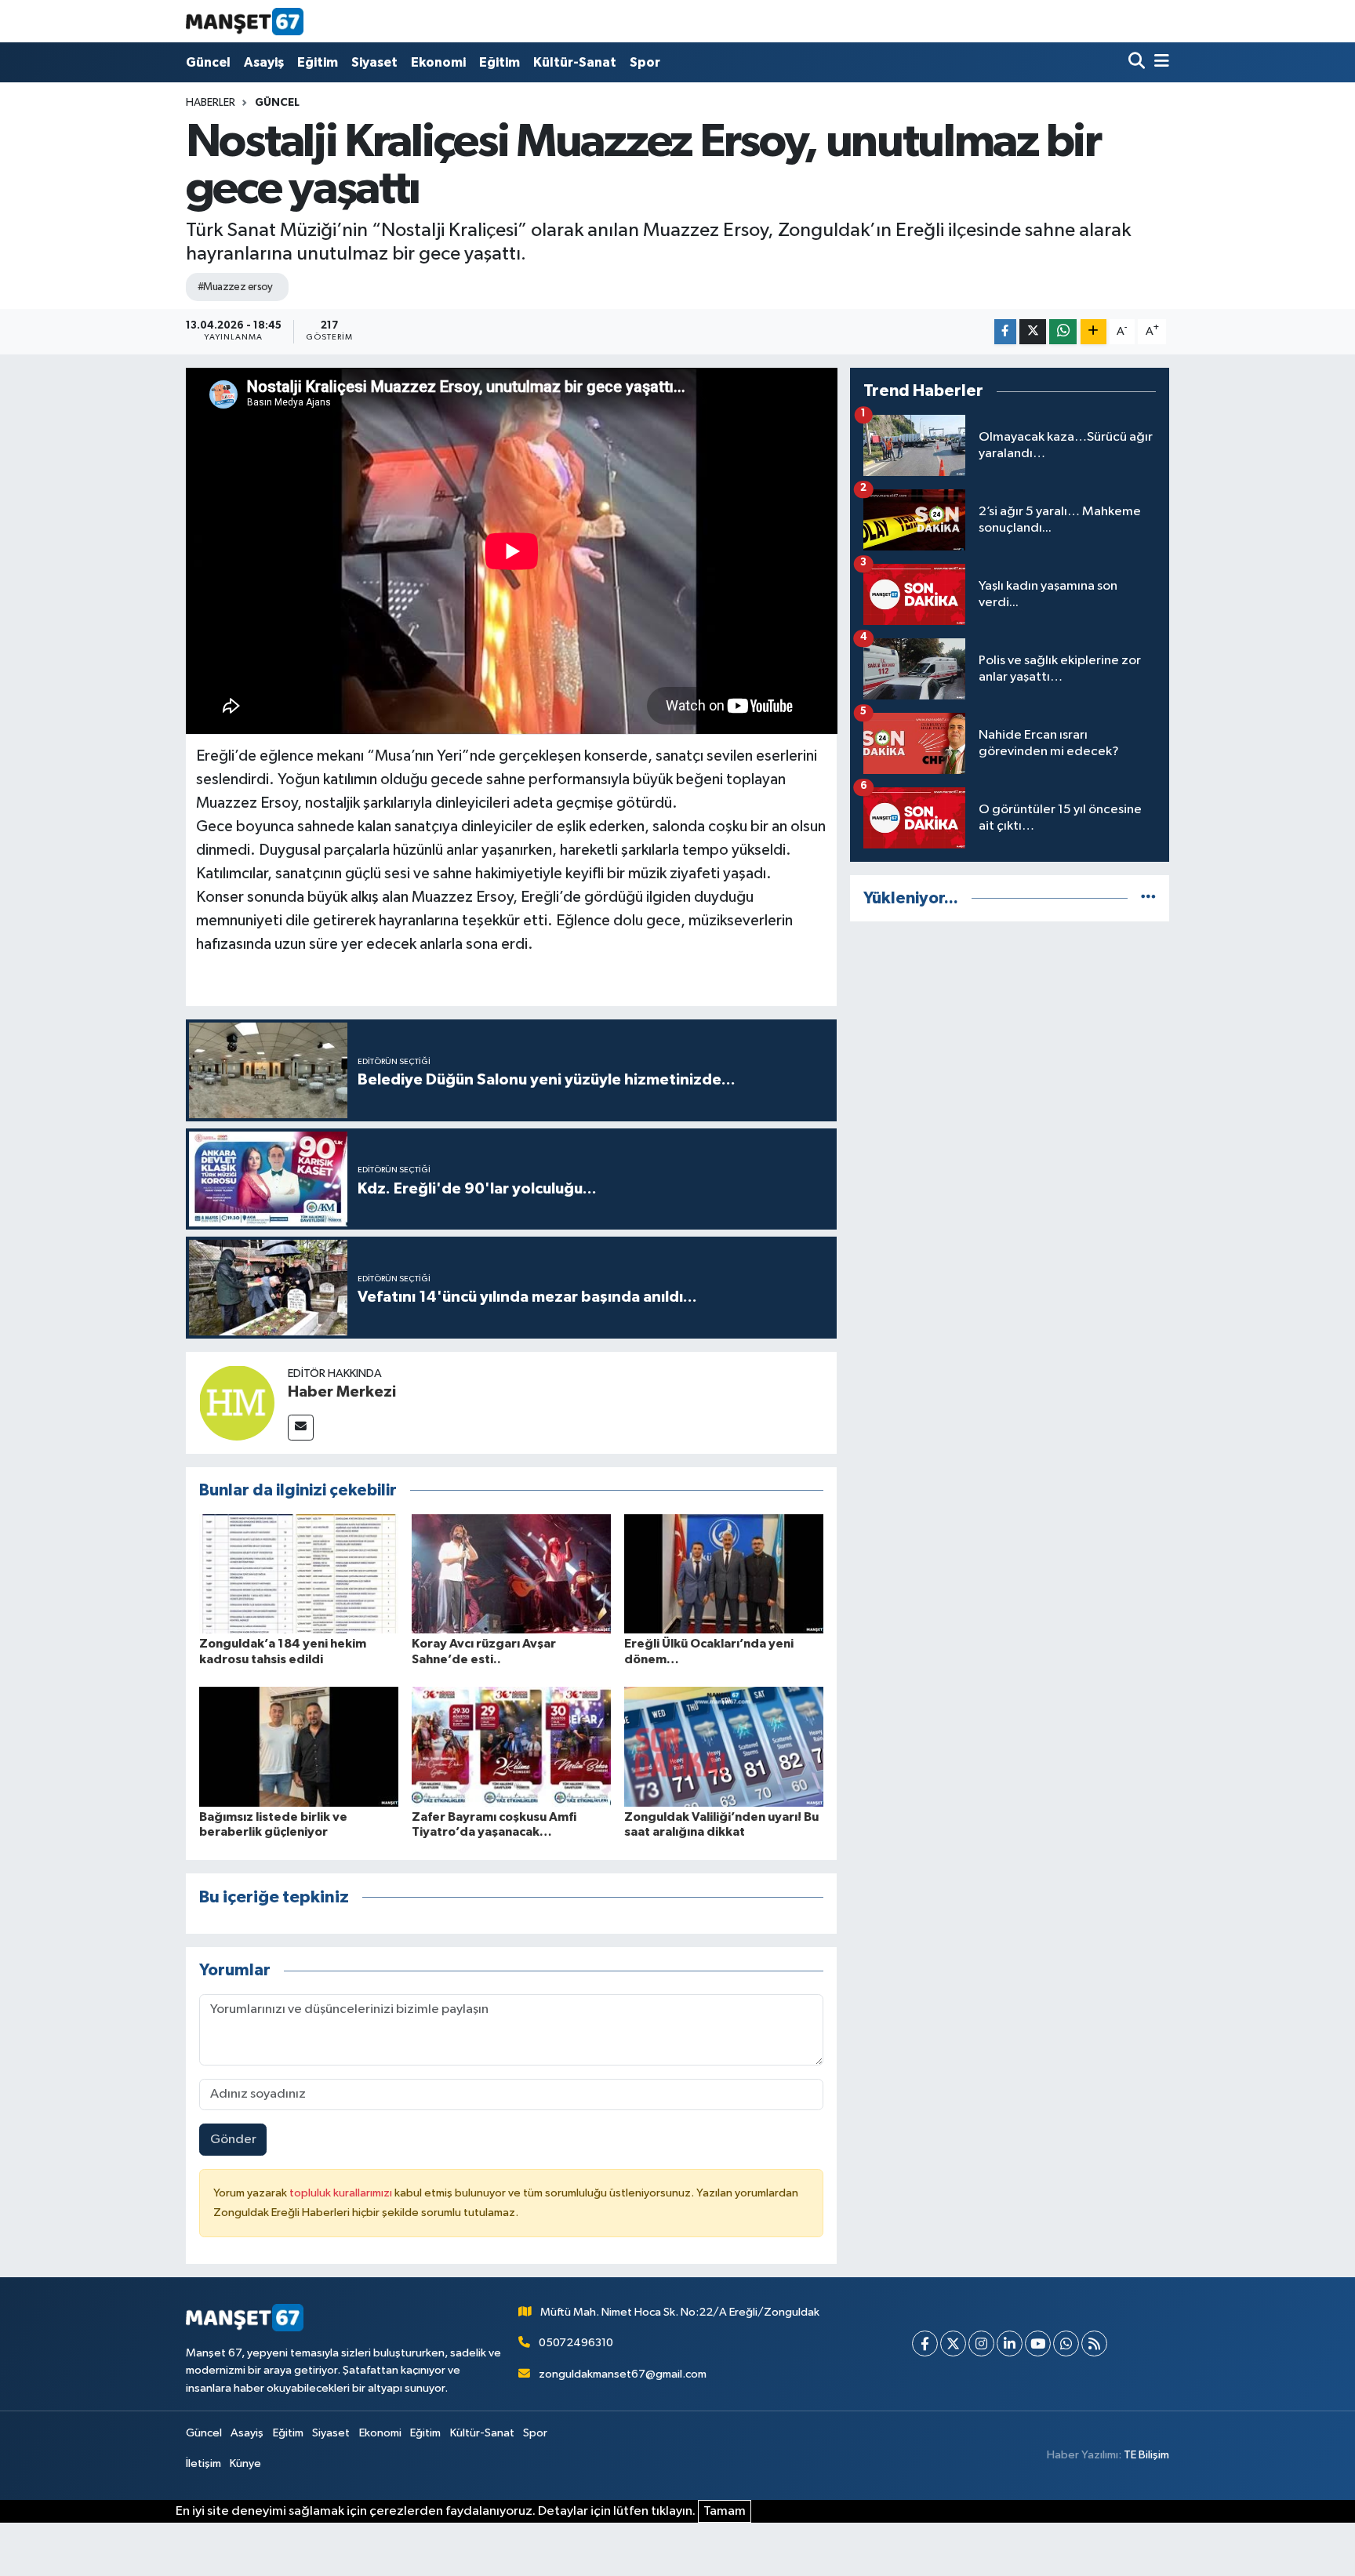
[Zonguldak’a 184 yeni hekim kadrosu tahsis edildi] (299, 1573)
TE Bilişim (1146, 2455)
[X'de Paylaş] (1033, 332)
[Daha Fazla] (1093, 332)
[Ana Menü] (1159, 62)
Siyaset (374, 62)
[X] (953, 2343)
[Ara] (1138, 62)
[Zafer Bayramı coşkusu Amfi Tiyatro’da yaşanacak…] (511, 1747)
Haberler (211, 103)
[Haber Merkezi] (237, 1402)
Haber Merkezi (342, 1392)
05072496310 (576, 2343)
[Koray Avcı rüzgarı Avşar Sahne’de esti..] (511, 1573)
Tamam (725, 2511)
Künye (245, 2463)
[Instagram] (981, 2343)
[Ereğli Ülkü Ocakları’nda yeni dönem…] (724, 1573)
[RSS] (1094, 2343)
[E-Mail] (301, 1428)
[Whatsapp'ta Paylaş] (1063, 332)
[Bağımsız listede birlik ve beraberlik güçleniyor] (299, 1747)
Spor (645, 62)
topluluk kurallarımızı (342, 2193)
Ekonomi (438, 62)
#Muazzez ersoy (235, 287)
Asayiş (264, 62)
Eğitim (318, 62)
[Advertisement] (1010, 1045)
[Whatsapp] (1066, 2343)
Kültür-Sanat (575, 62)
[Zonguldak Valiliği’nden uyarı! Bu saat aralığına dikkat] (724, 1747)
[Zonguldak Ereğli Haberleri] (245, 21)
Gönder (233, 2140)
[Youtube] (1038, 2343)
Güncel (208, 62)
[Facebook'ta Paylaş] (1005, 332)
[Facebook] (925, 2343)
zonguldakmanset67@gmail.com (623, 2374)
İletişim (203, 2463)
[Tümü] (1148, 898)
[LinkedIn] (1010, 2343)
